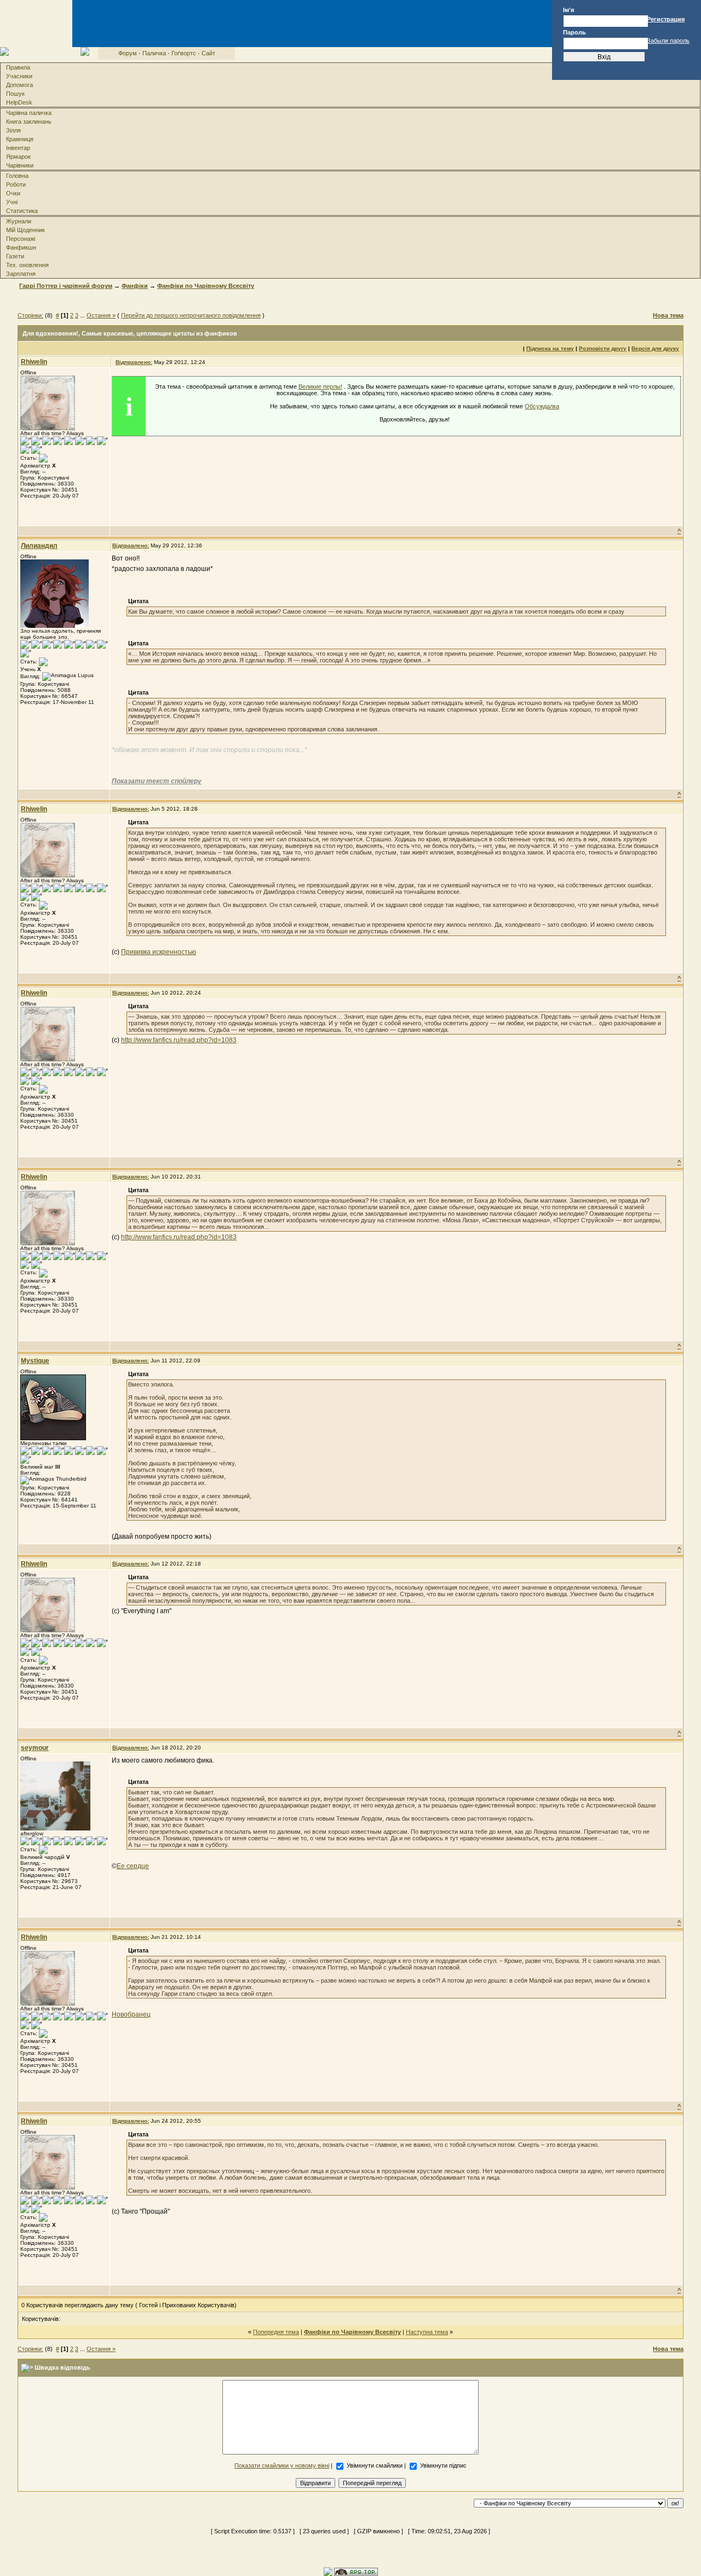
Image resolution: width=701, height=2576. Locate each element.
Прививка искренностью (159, 952)
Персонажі (21, 239)
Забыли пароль (668, 41)
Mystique (35, 1361)
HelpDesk (19, 102)
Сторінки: (30, 315)
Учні (12, 202)
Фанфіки (135, 286)
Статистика (22, 211)
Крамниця (20, 139)
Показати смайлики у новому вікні (282, 2465)
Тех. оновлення (27, 265)
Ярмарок (18, 157)
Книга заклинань (29, 122)
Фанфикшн (21, 247)
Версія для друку (655, 348)
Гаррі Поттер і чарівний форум (66, 286)
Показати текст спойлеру (157, 781)
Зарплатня (21, 274)
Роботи (16, 184)
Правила (18, 67)
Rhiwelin (34, 362)
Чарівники (20, 165)
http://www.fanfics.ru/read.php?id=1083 (179, 1040)
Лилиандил (39, 546)
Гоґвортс (184, 53)
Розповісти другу (603, 348)
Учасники (19, 76)
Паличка (154, 53)
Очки (13, 193)
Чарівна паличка (29, 113)
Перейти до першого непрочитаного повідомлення (191, 315)
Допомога (19, 85)
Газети (15, 256)
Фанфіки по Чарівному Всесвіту (206, 286)
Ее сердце (133, 1866)
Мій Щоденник (25, 230)
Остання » (101, 315)
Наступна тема (427, 2332)
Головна (17, 176)
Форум (128, 53)
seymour (35, 1748)
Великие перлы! (320, 386)
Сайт (208, 53)
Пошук (15, 94)
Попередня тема (276, 2332)
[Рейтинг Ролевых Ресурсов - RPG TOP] (356, 2571)
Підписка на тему (550, 348)
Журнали (19, 221)
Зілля (13, 130)
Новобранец (131, 2014)
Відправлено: (134, 362)
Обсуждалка (542, 406)
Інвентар (18, 148)
